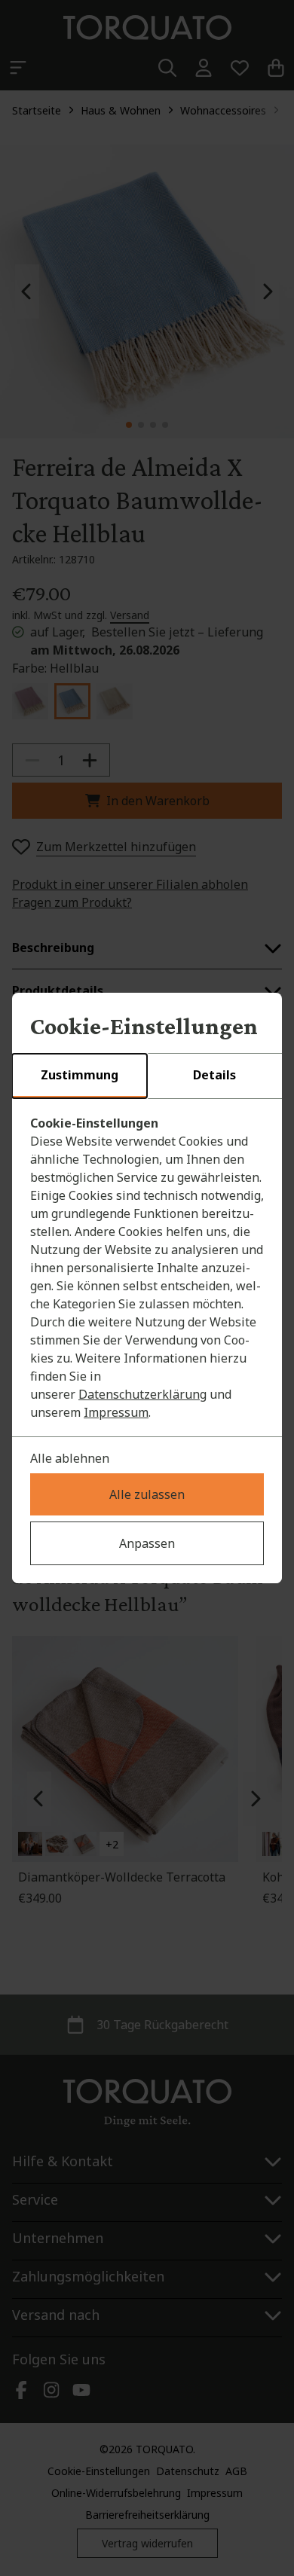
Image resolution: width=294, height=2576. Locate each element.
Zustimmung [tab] (80, 1075)
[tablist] (147, 1076)
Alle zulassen (147, 1494)
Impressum (116, 1412)
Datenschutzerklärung (142, 1394)
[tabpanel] (147, 1268)
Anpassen (147, 1543)
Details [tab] (214, 1075)
